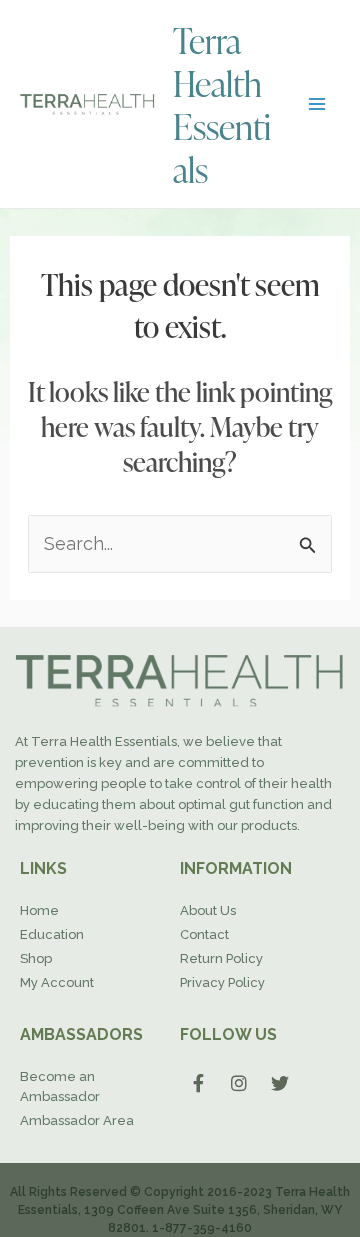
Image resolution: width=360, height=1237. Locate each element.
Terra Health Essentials (222, 104)
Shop (36, 958)
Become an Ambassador (60, 1086)
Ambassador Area (77, 1120)
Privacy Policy (222, 982)
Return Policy (221, 958)
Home (39, 910)
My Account (57, 982)
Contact (204, 934)
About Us (208, 910)
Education (52, 934)
